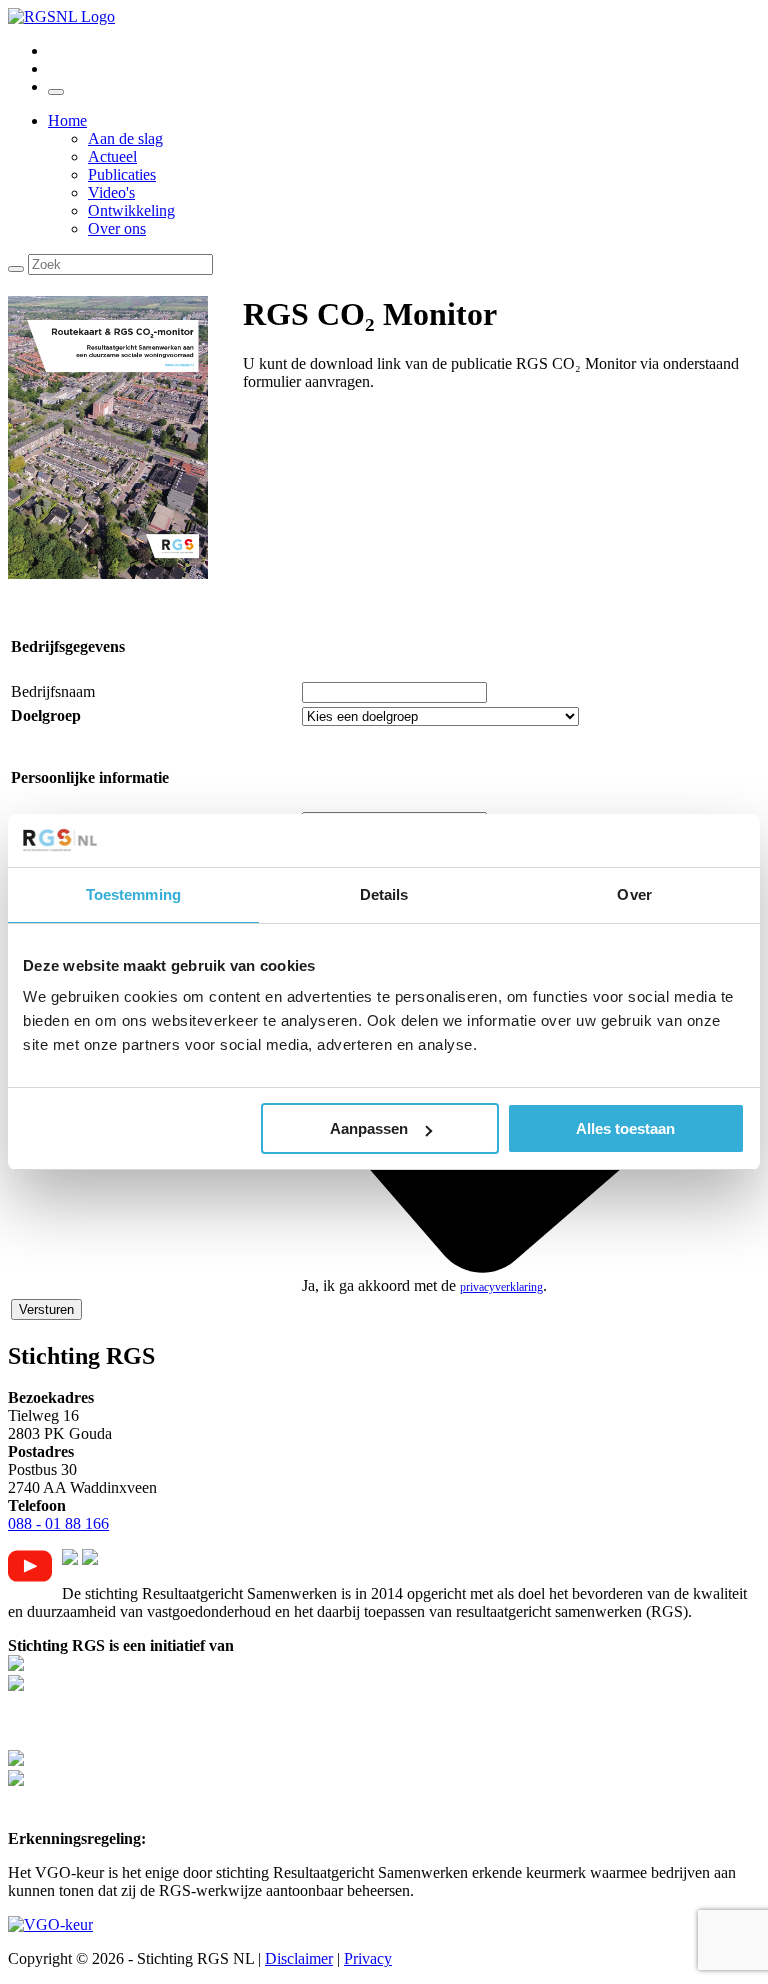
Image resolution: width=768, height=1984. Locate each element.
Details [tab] (384, 894)
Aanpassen (369, 1128)
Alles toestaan (625, 1128)
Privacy (368, 1958)
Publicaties (122, 174)
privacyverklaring (501, 1287)
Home (67, 120)
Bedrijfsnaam (53, 691)
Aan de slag (125, 138)
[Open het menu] (56, 92)
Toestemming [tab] (133, 894)
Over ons (117, 228)
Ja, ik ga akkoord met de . (424, 1285)
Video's (111, 192)
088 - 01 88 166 (58, 1523)
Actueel (112, 156)
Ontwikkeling (131, 210)
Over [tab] (634, 894)
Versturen (46, 1309)
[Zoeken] (16, 269)
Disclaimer (299, 1958)
